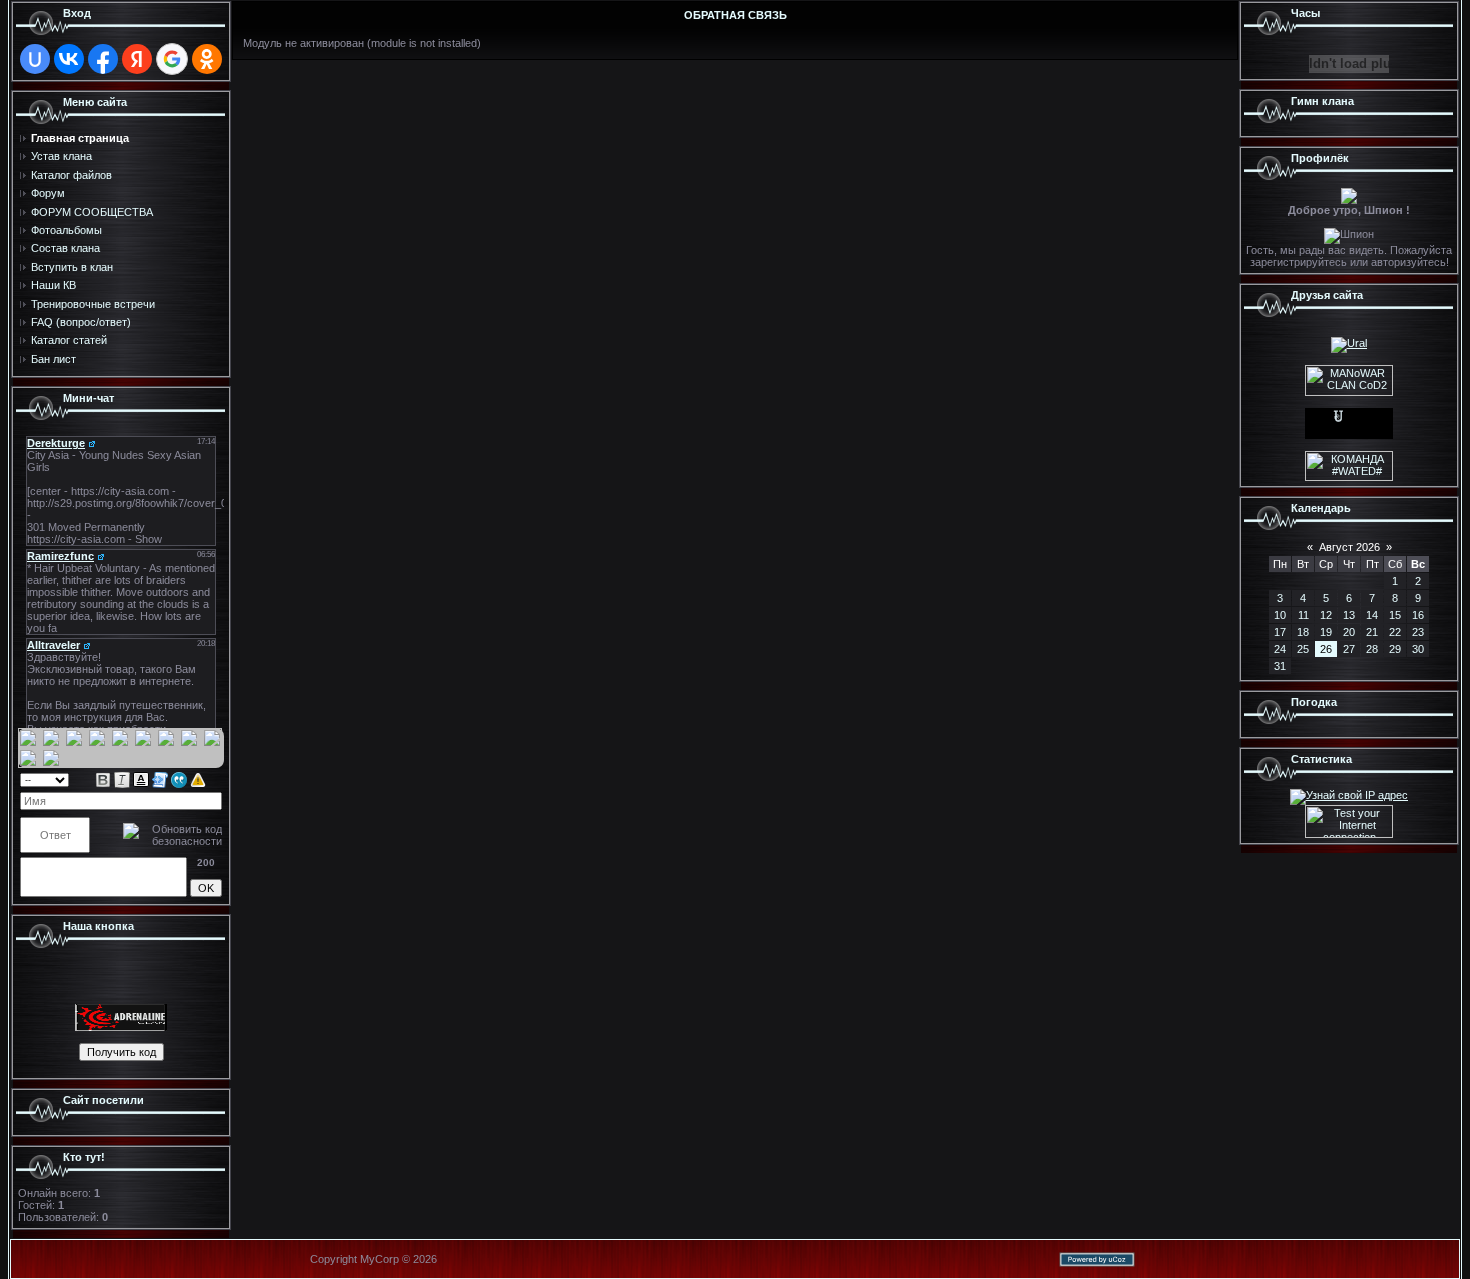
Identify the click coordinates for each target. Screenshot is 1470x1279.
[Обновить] (215, 779)
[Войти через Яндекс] (137, 59)
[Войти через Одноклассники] (207, 59)
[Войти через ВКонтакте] (69, 59)
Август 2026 (1349, 547)
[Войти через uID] (35, 59)
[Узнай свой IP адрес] (1349, 795)
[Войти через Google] (172, 59)
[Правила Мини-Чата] (198, 779)
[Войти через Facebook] (103, 59)
